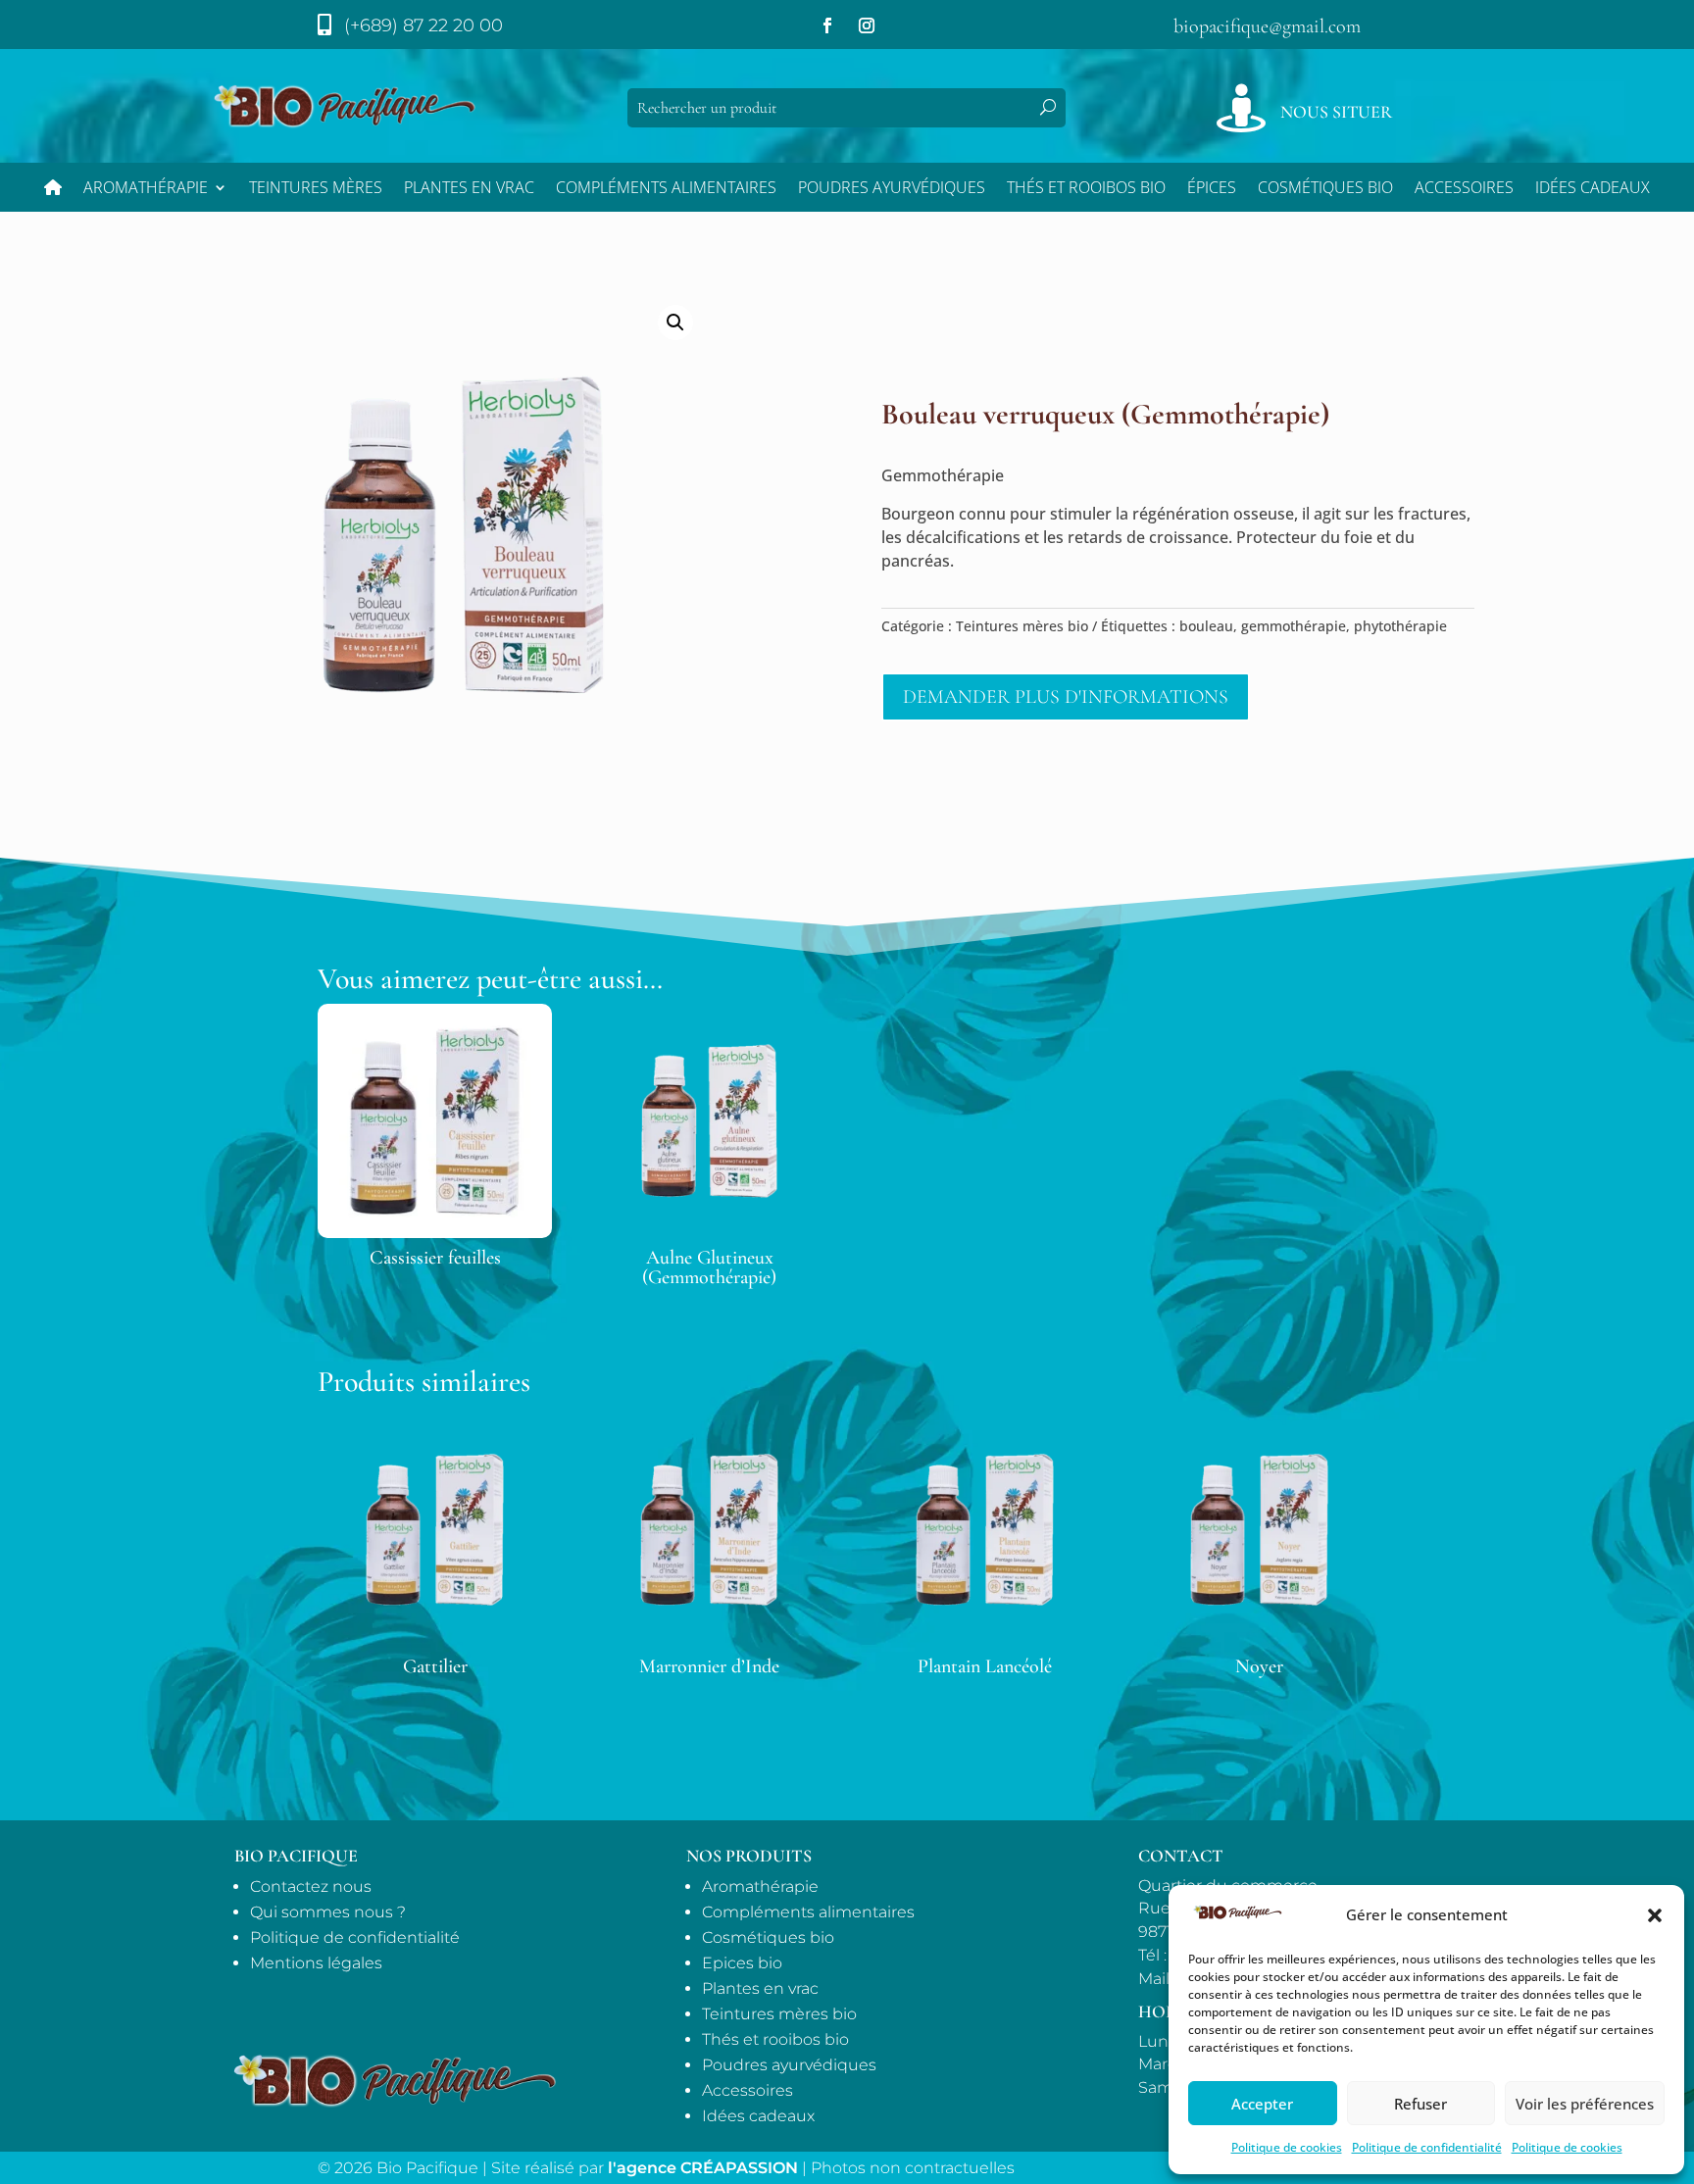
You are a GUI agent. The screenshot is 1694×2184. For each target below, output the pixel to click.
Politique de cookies (1287, 2147)
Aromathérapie (146, 189)
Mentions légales (316, 1963)
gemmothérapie (1294, 626)
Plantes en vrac (469, 189)
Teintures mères (316, 189)
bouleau (1206, 626)
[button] (1655, 1915)
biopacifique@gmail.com (1267, 26)
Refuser (1420, 2104)
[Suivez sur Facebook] (827, 25)
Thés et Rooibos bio (1086, 189)
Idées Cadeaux (1593, 189)
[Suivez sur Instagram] (867, 25)
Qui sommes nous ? (328, 1912)
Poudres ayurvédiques (892, 189)
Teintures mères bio (1022, 626)
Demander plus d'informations (1066, 697)
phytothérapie (1400, 626)
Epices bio (742, 1963)
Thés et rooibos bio (775, 2039)
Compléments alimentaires (666, 189)
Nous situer (1336, 112)
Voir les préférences (1585, 2104)
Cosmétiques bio (1325, 189)
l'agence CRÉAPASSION (703, 2168)
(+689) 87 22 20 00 (423, 25)
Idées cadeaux (758, 2116)
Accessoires (1464, 189)
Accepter (1262, 2104)
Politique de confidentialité (1427, 2147)
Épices (1212, 189)
